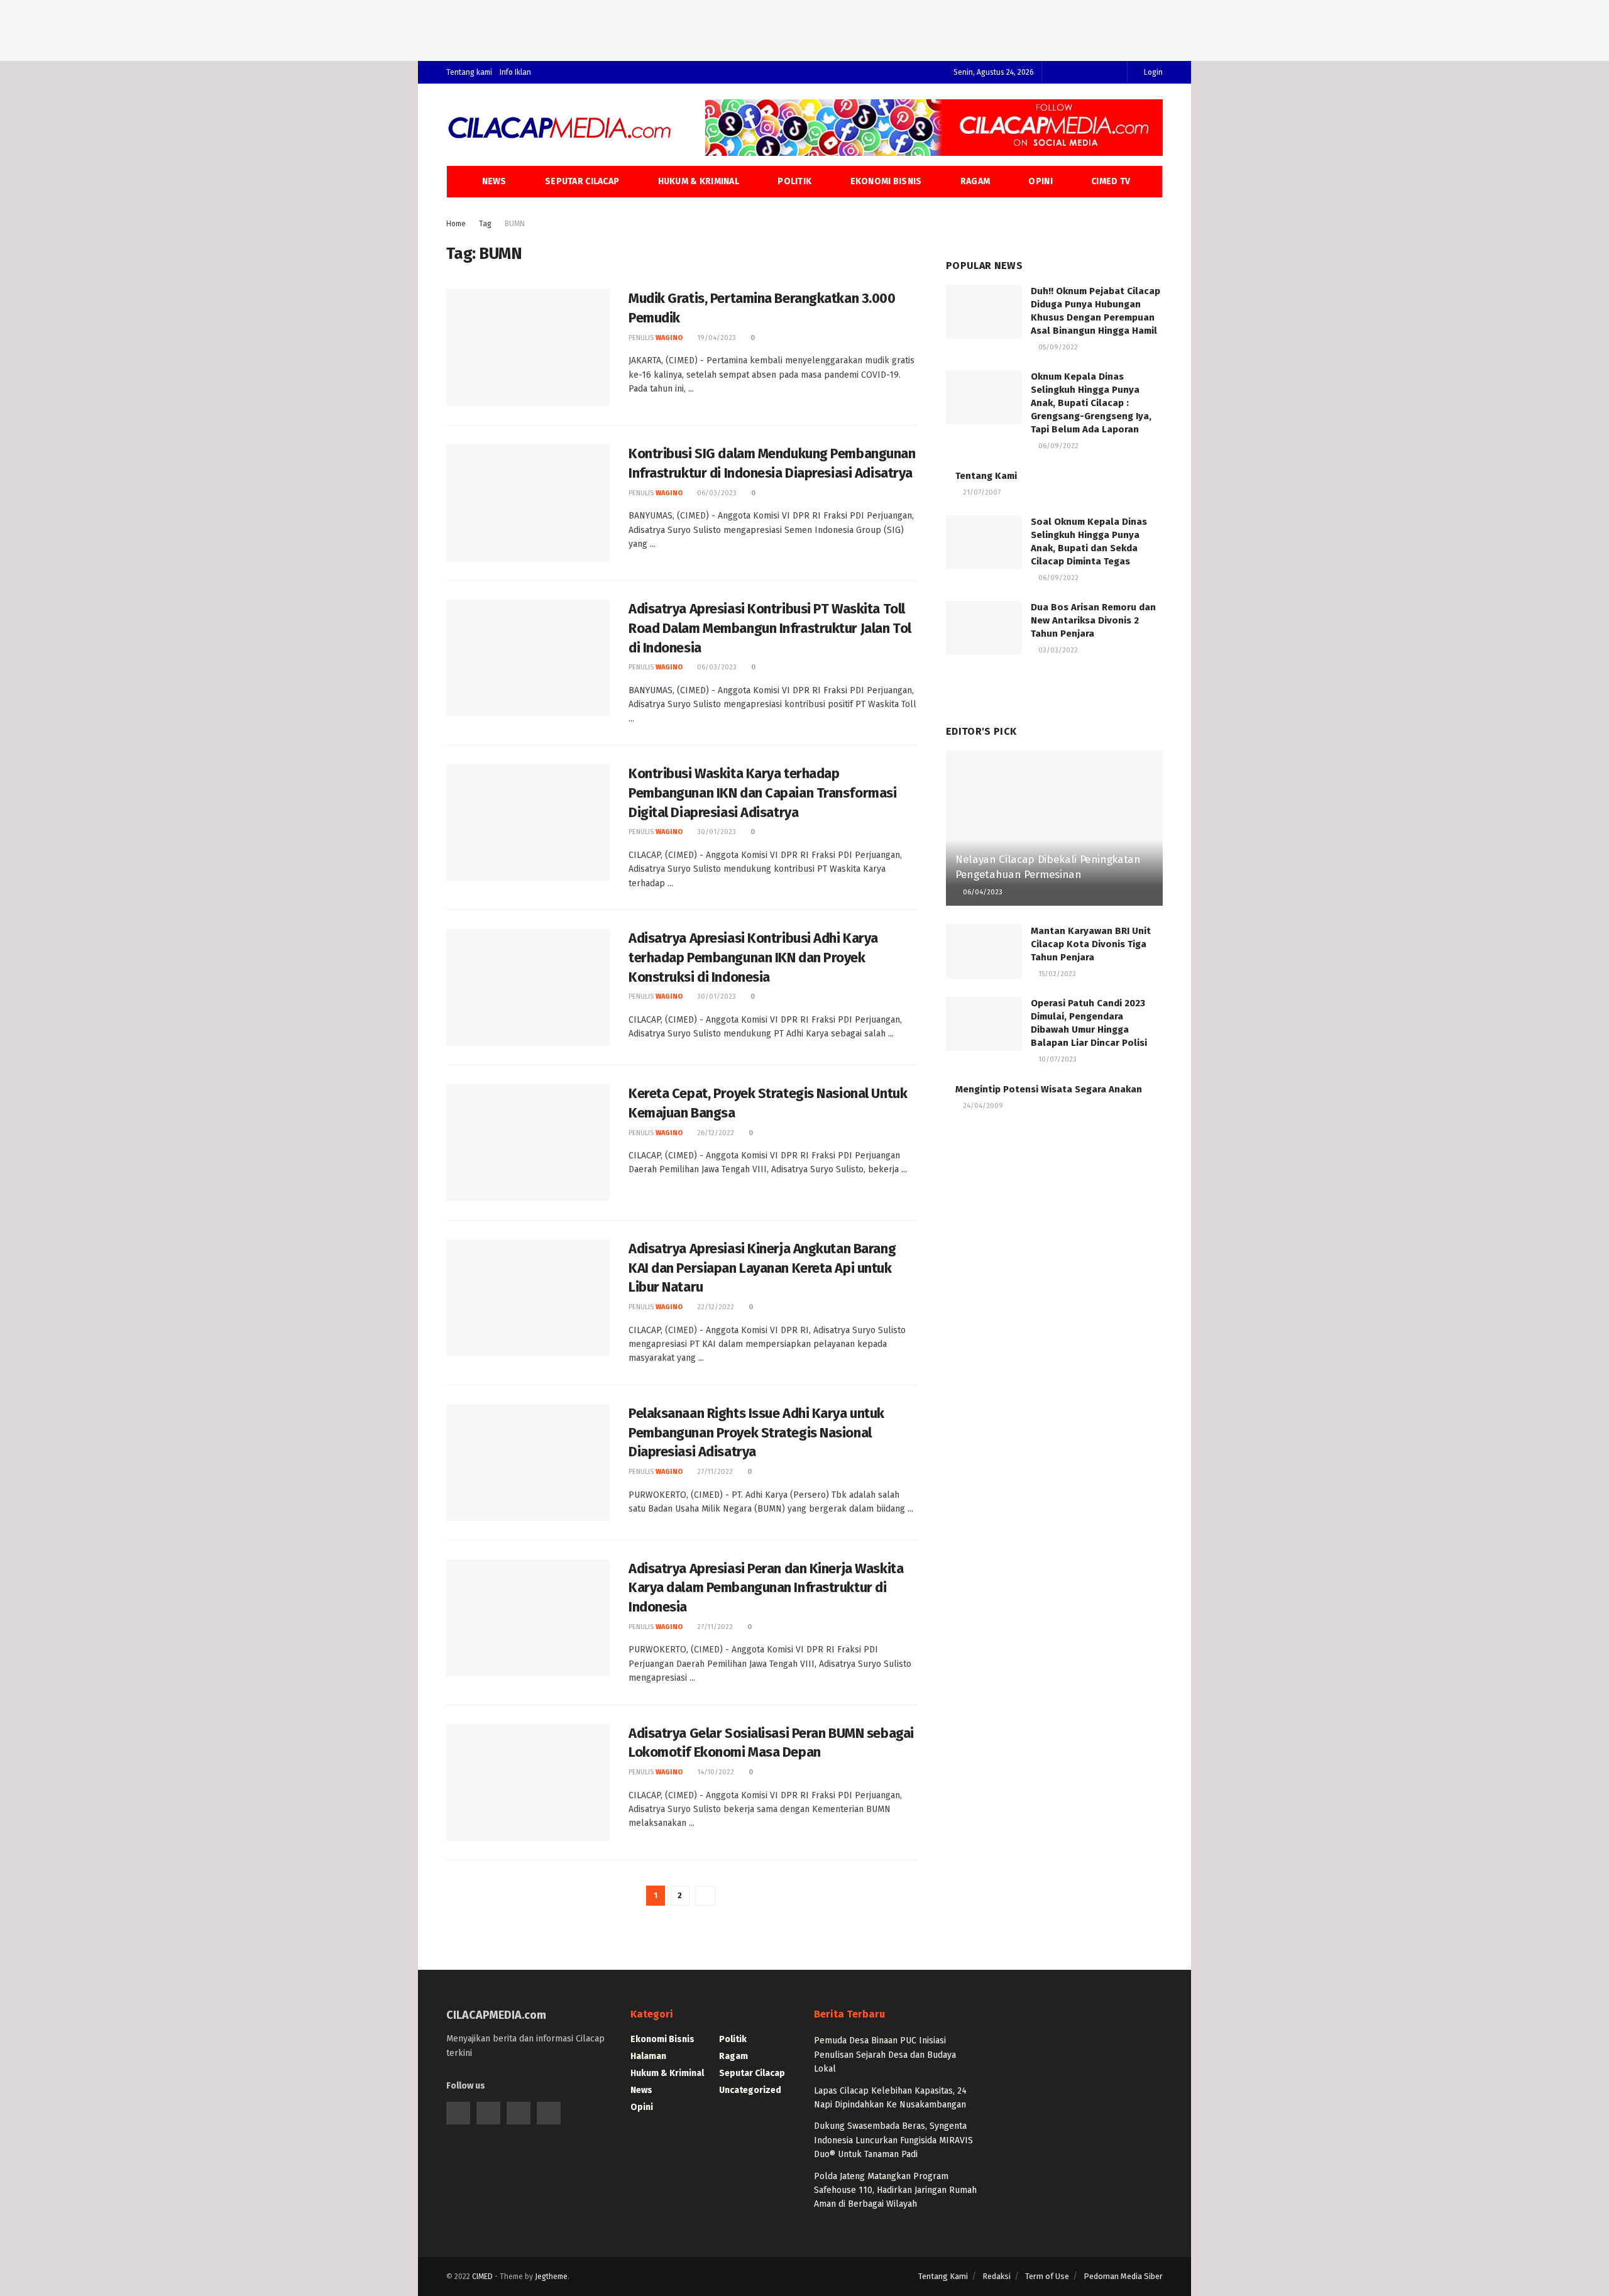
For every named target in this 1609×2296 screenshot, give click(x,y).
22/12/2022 (715, 1307)
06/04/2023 (982, 892)
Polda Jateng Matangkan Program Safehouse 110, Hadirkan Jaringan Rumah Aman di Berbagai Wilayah (895, 2190)
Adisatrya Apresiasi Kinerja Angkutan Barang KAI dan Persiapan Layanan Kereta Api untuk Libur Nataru (762, 1268)
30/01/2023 (716, 832)
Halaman (648, 2056)
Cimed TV (1111, 181)
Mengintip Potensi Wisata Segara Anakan (1049, 1089)
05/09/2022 (1057, 347)
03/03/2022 (1057, 650)
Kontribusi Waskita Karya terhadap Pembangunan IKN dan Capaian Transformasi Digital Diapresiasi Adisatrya (762, 793)
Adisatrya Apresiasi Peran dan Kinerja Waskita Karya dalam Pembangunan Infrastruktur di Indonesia (766, 1588)
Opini (1040, 181)
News (494, 181)
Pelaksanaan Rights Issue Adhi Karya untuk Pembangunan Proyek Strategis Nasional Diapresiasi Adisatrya (756, 1433)
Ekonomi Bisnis (886, 181)
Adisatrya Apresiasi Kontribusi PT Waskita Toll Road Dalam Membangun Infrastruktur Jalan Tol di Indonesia (770, 628)
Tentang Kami (986, 476)
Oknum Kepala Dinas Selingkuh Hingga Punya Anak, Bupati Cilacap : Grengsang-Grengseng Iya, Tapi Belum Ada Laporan (1091, 403)
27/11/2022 (714, 1472)
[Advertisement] (804, 28)
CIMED (482, 2277)
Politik (794, 181)
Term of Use (1047, 2276)
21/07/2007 (981, 492)
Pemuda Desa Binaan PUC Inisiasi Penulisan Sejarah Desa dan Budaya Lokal (885, 2055)
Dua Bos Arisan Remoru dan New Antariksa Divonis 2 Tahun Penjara (1093, 620)
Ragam (975, 181)
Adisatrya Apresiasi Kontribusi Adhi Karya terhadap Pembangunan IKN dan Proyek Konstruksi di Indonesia (753, 958)
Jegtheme (551, 2277)
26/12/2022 (715, 1133)
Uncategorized (750, 2090)
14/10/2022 (715, 1772)
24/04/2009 (982, 1106)
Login (1152, 72)
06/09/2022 (1057, 446)
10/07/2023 (1057, 1059)
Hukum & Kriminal (699, 181)
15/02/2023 (1056, 974)
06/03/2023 (716, 493)
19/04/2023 (716, 338)
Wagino (669, 338)
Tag (485, 224)
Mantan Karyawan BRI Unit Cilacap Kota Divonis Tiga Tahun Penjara (1091, 944)
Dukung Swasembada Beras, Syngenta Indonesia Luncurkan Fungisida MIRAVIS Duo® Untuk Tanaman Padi (893, 2140)
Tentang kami (469, 72)
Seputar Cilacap (582, 181)
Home (456, 224)
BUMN (515, 224)
